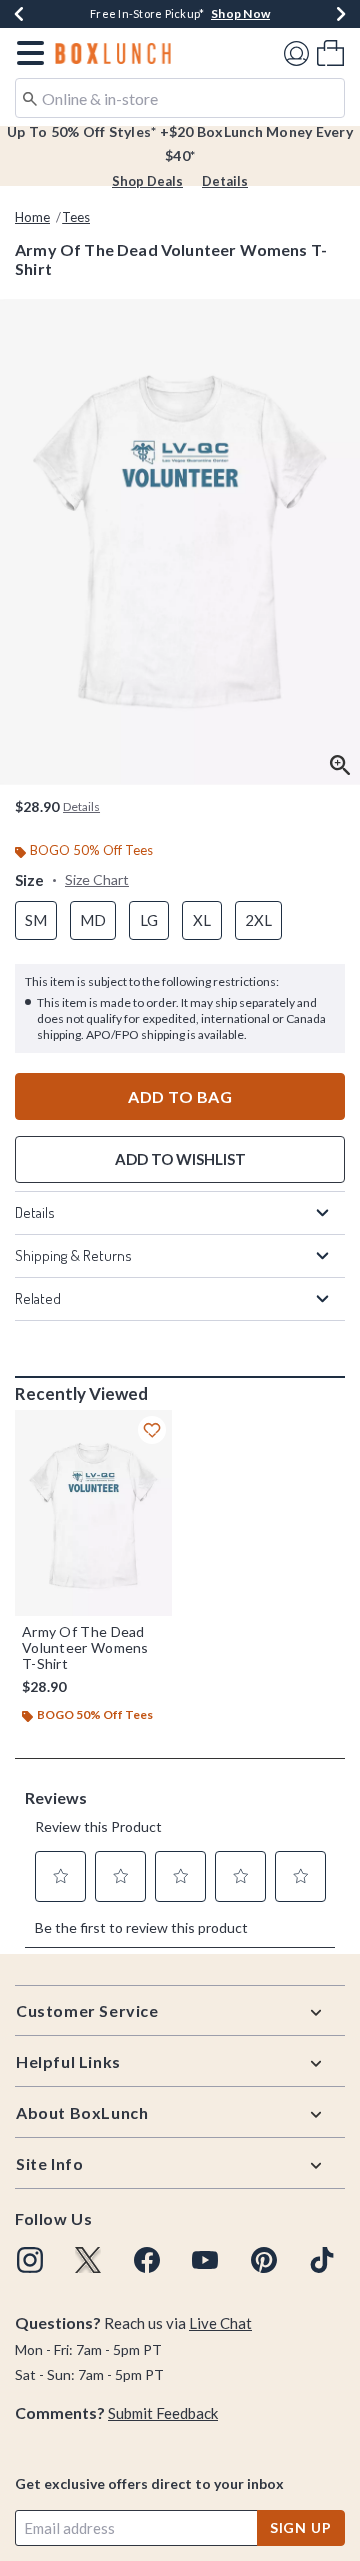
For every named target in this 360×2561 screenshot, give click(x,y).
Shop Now (240, 13)
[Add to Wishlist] (152, 1430)
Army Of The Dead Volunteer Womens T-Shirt (85, 1648)
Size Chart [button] (97, 879)
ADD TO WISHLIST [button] (180, 1159)
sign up (301, 2527)
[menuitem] (330, 52)
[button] (26, 53)
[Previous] (19, 14)
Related (38, 1298)
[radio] (36, 920)
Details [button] (81, 806)
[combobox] (180, 98)
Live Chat (220, 2323)
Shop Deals (147, 181)
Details (225, 181)
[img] (30, 2260)
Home (32, 217)
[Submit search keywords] (30, 97)
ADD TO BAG (180, 1096)
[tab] (180, 542)
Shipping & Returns (73, 1255)
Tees (76, 217)
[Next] (341, 14)
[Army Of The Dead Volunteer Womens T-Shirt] (93, 1513)
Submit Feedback (163, 2413)
